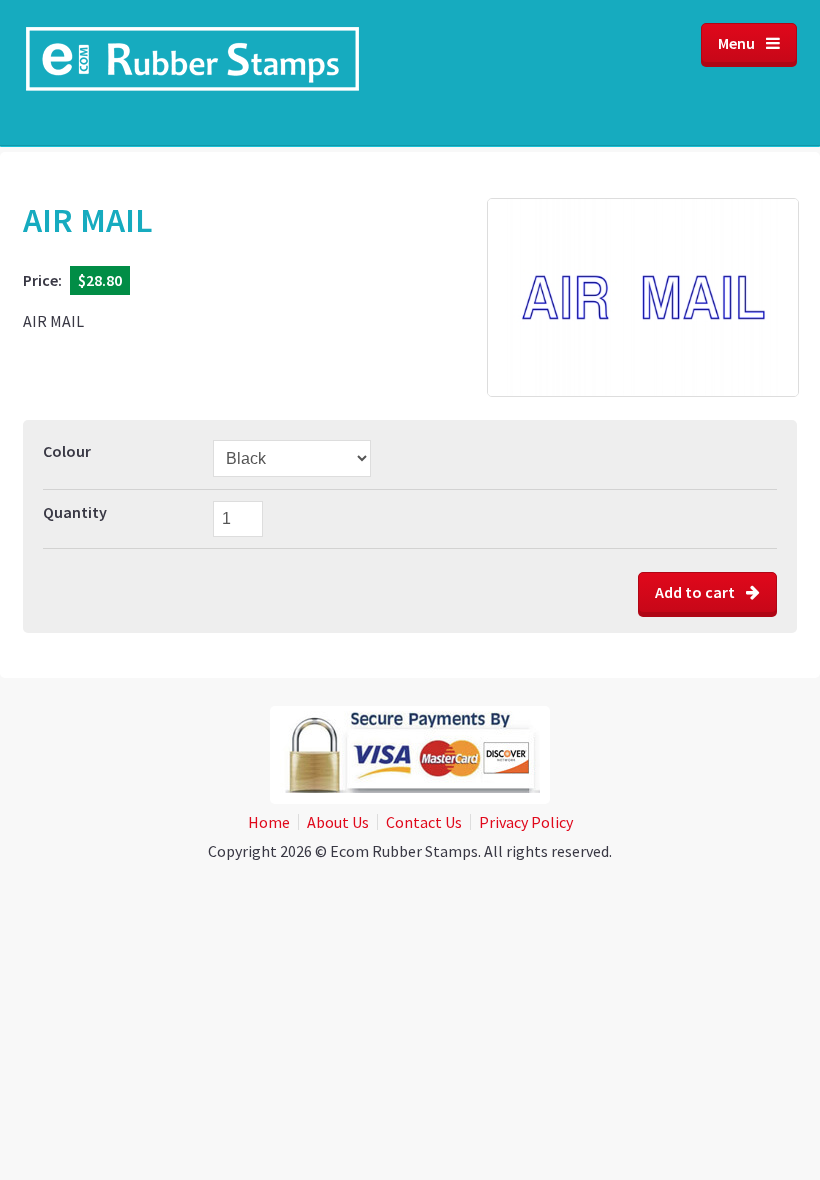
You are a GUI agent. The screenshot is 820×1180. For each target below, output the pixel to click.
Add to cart (696, 592)
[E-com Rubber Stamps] (193, 73)
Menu (738, 43)
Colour (67, 451)
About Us (338, 822)
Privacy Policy (526, 822)
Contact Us (424, 822)
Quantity (75, 512)
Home (269, 822)
